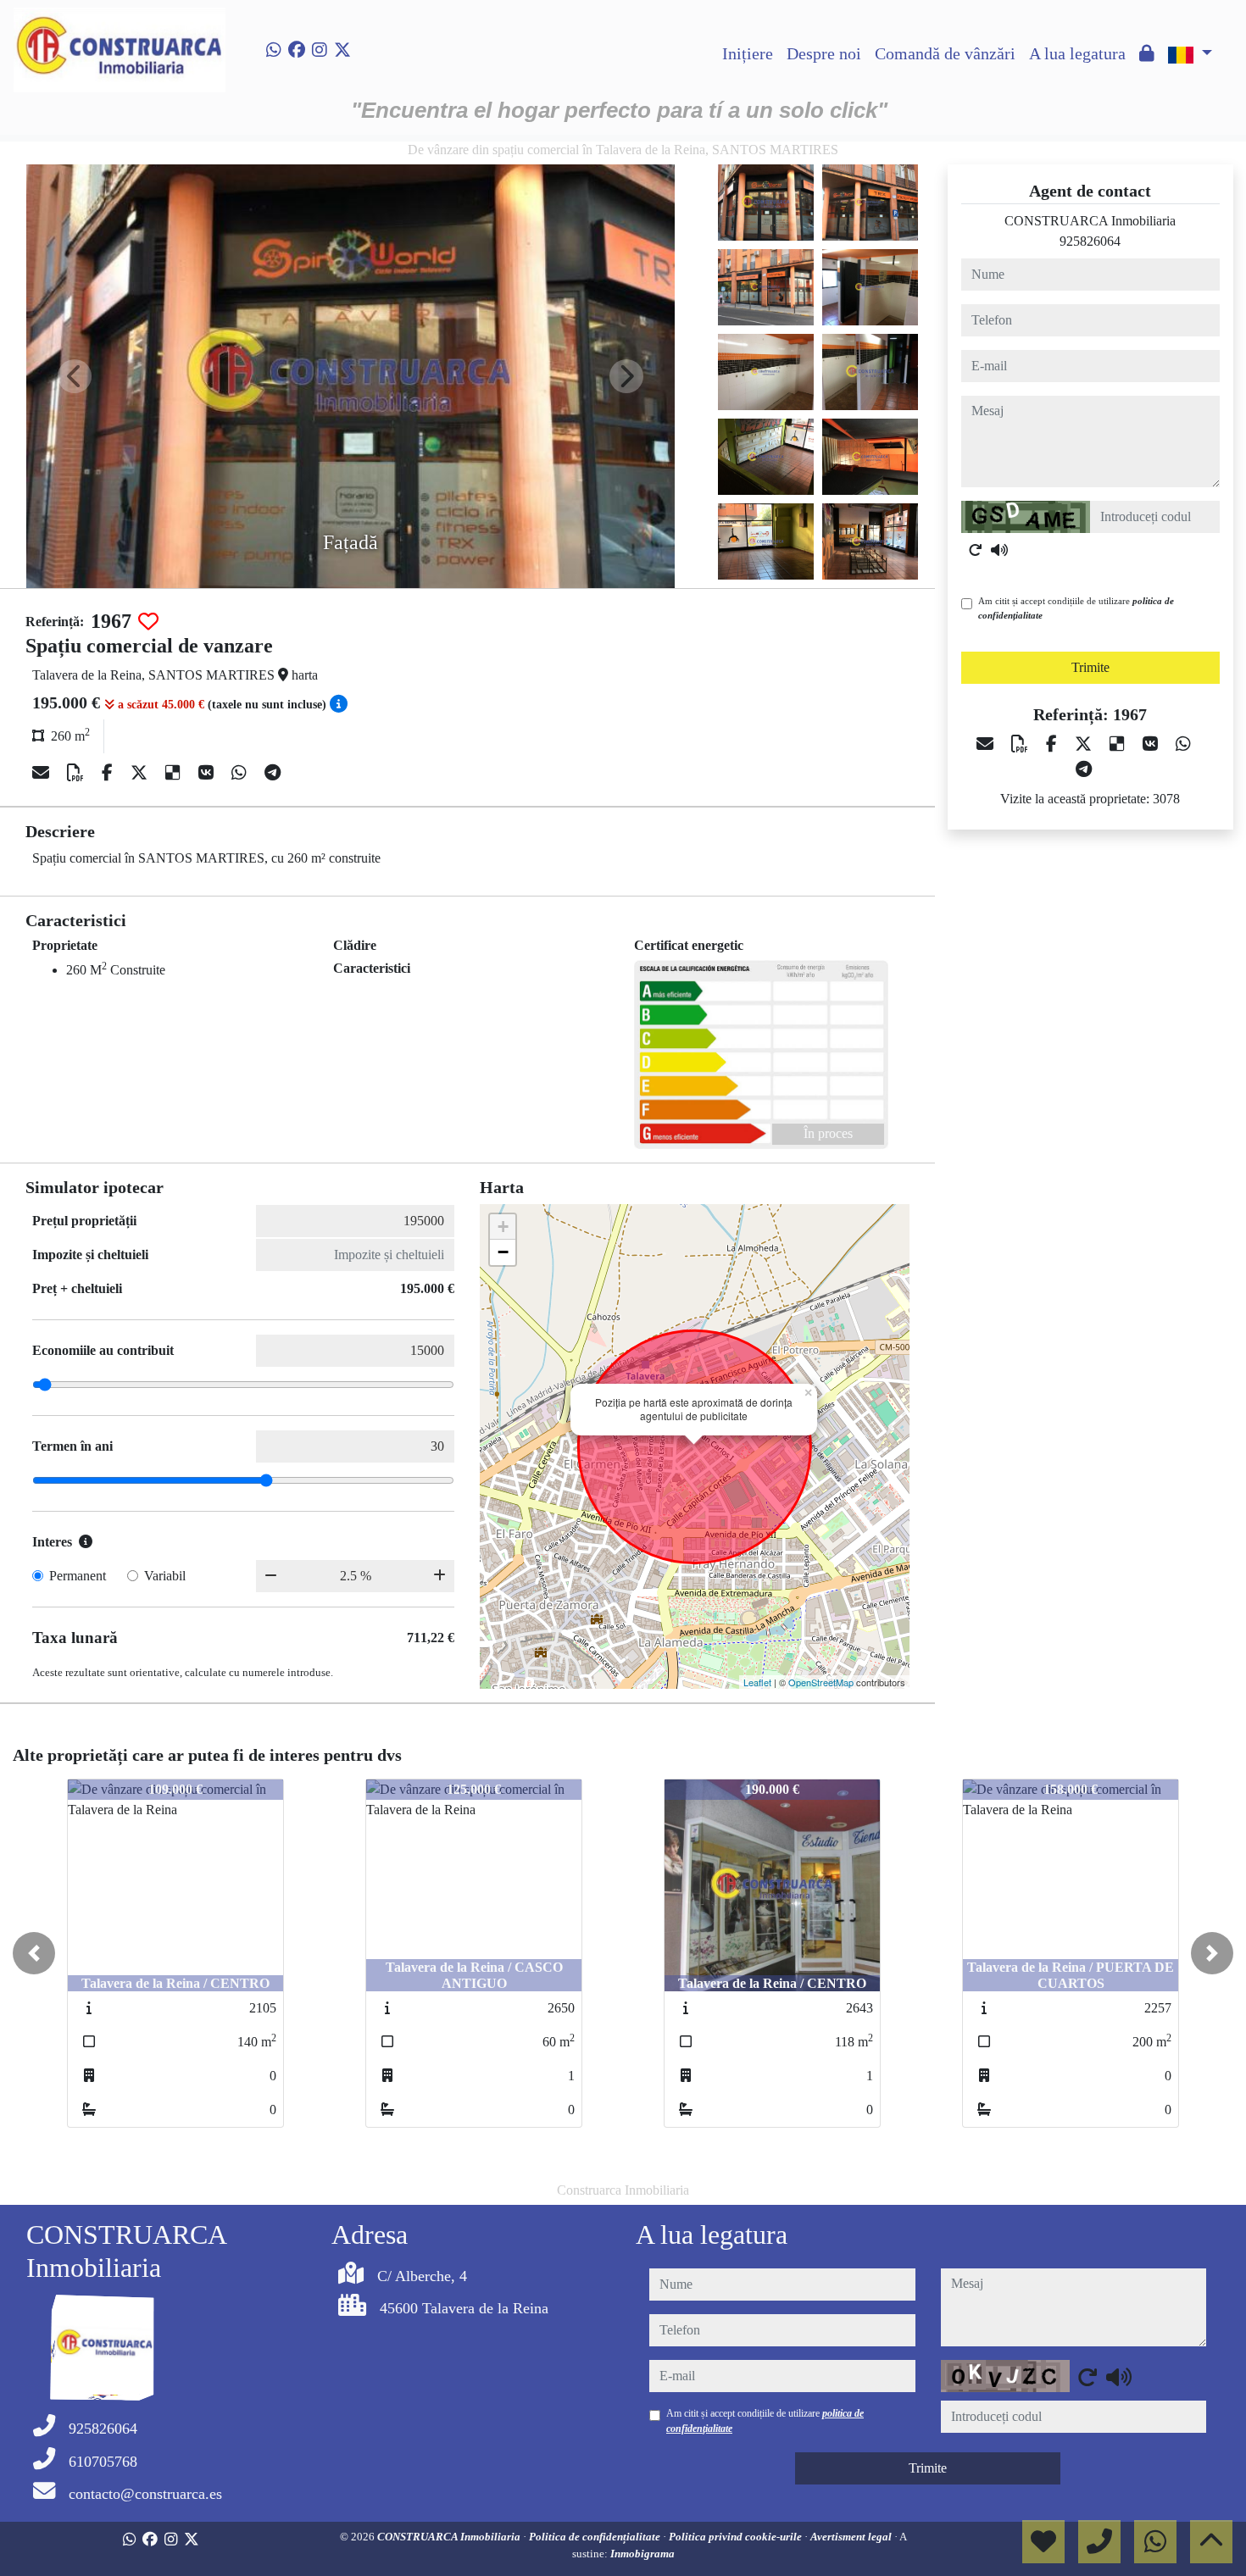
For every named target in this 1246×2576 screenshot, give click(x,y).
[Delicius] (175, 773)
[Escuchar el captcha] (999, 550)
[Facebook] (297, 50)
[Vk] (208, 773)
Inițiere (748, 53)
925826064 (1090, 241)
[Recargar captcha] (976, 550)
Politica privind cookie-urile (737, 2537)
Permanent (78, 1576)
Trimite (1090, 667)
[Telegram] (273, 773)
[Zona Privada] (1147, 53)
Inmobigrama (642, 2554)
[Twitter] (342, 50)
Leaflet (757, 1682)
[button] (34, 1953)
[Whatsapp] (274, 50)
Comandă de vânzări (945, 53)
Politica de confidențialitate (596, 2537)
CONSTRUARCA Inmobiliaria (450, 2537)
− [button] (503, 1252)
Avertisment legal (852, 2537)
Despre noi (824, 53)
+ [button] (503, 1227)
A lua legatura (1077, 53)
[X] (141, 773)
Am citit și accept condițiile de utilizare (1076, 608)
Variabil (165, 1576)
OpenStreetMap (821, 1682)
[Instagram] (320, 50)
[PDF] (78, 773)
